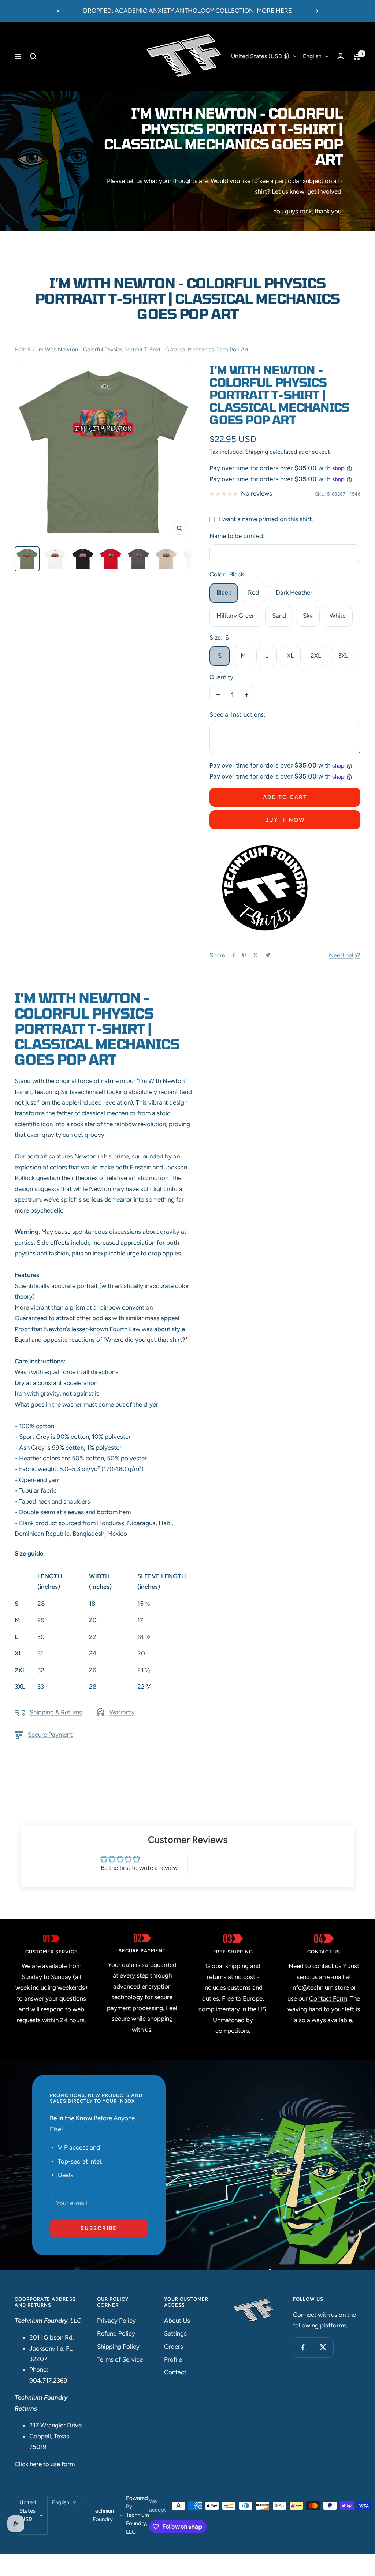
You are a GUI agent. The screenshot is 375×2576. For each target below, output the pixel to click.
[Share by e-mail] (268, 955)
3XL (343, 656)
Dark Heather (294, 593)
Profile (173, 2359)
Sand (279, 616)
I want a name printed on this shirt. (266, 519)
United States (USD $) (260, 56)
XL (290, 656)
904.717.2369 (48, 2381)
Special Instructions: (237, 714)
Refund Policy (116, 2333)
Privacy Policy (116, 2321)
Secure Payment (50, 1735)
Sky (308, 616)
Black (224, 593)
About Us (177, 2321)
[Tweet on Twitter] (255, 955)
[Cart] (357, 56)
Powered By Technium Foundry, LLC (138, 2515)
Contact (175, 2372)
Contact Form (328, 1998)
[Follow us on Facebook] (303, 2347)
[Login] (341, 56)
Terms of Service (120, 2359)
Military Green (236, 616)
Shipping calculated (271, 452)
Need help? (345, 955)
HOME (23, 350)
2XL (316, 656)
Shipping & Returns (56, 1712)
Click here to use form (45, 2464)
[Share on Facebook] (234, 955)
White (338, 616)
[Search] (33, 56)
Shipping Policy (118, 2347)
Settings (175, 2333)
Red (253, 593)
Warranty (122, 1712)
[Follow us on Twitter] (323, 2347)
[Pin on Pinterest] (244, 955)
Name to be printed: (237, 536)
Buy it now (285, 820)
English (312, 56)
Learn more (253, 11)
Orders (174, 2347)
